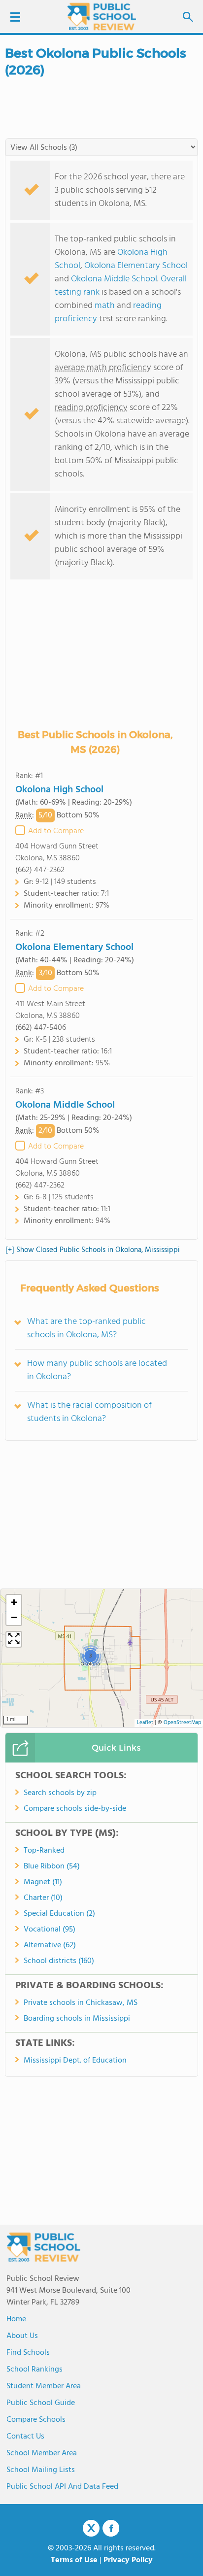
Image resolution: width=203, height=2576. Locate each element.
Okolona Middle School (114, 279)
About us (22, 2336)
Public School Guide (41, 2403)
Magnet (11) (43, 1882)
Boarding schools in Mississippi (77, 2019)
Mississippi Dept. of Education (75, 2061)
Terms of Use (74, 2560)
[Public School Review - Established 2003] (101, 17)
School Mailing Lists (41, 2470)
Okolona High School (59, 790)
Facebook (111, 2528)
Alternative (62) (50, 1945)
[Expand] (14, 1639)
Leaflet (145, 1723)
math (105, 306)
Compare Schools (36, 2420)
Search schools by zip (60, 1793)
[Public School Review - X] (91, 2529)
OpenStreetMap (182, 1723)
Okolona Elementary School (136, 266)
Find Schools (28, 2353)
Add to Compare (56, 831)
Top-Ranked (44, 1851)
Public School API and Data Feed (62, 2487)
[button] (90, 1656)
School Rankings (34, 2370)
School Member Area (42, 2453)
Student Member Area (44, 2386)
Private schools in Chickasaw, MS (81, 2003)
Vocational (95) (50, 1930)
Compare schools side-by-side (75, 1809)
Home (16, 2319)
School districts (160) (59, 1961)
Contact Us (25, 2437)
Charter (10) (43, 1898)
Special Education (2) (59, 1914)
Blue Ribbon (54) (52, 1866)
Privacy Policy (128, 2560)
